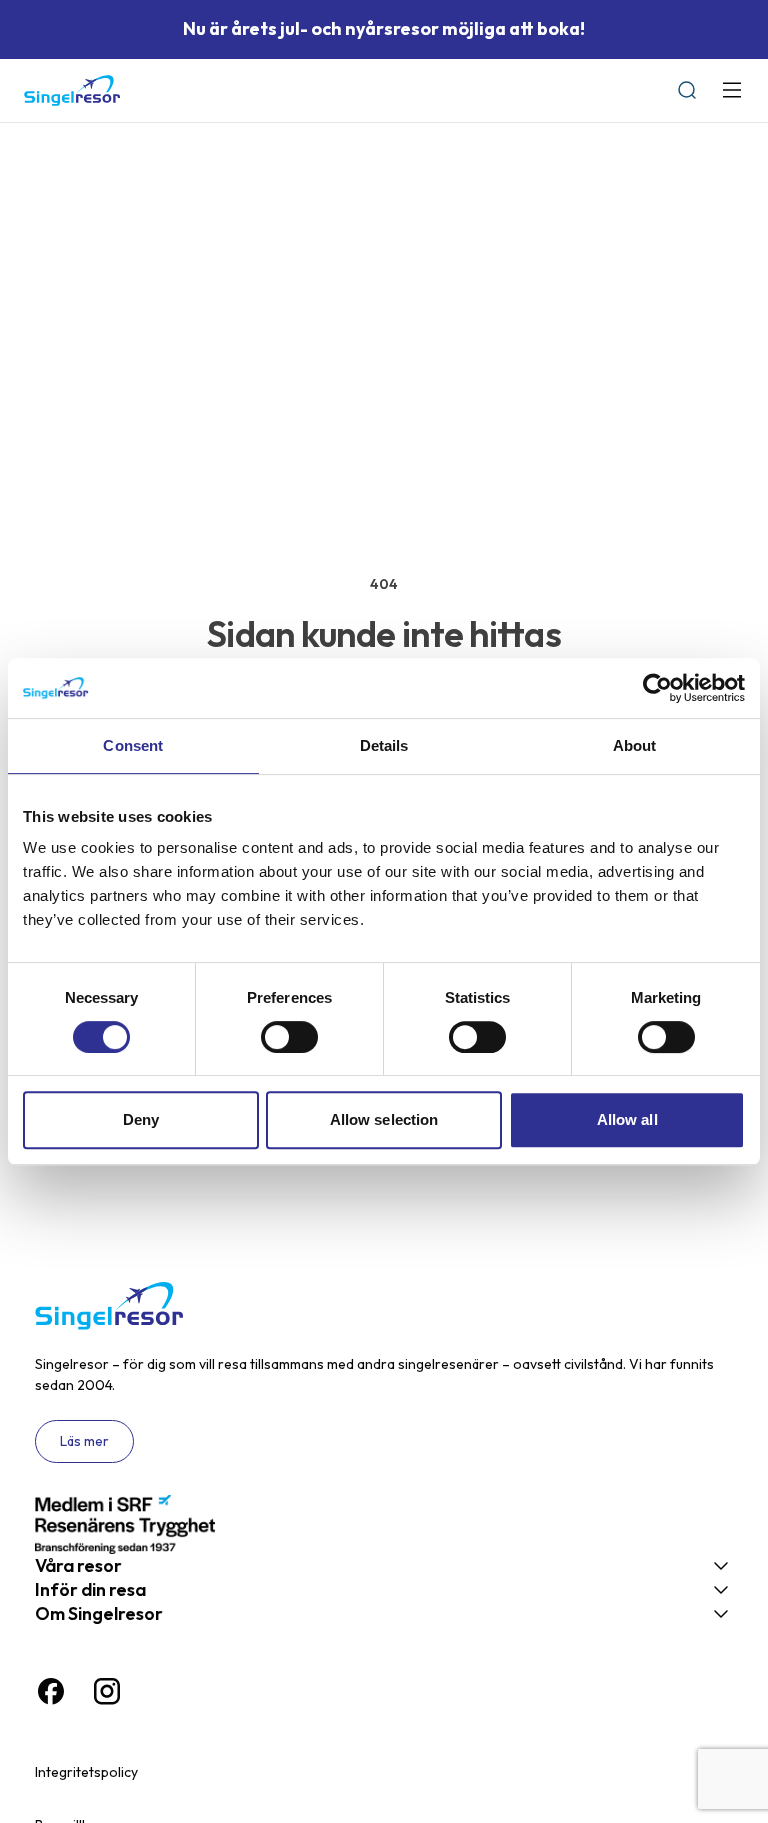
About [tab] (635, 745)
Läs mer (84, 1441)
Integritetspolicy (86, 1772)
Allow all (627, 1119)
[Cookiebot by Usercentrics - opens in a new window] (657, 688)
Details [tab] (384, 745)
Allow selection (384, 1119)
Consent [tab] (133, 745)
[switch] (289, 1037)
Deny (141, 1119)
